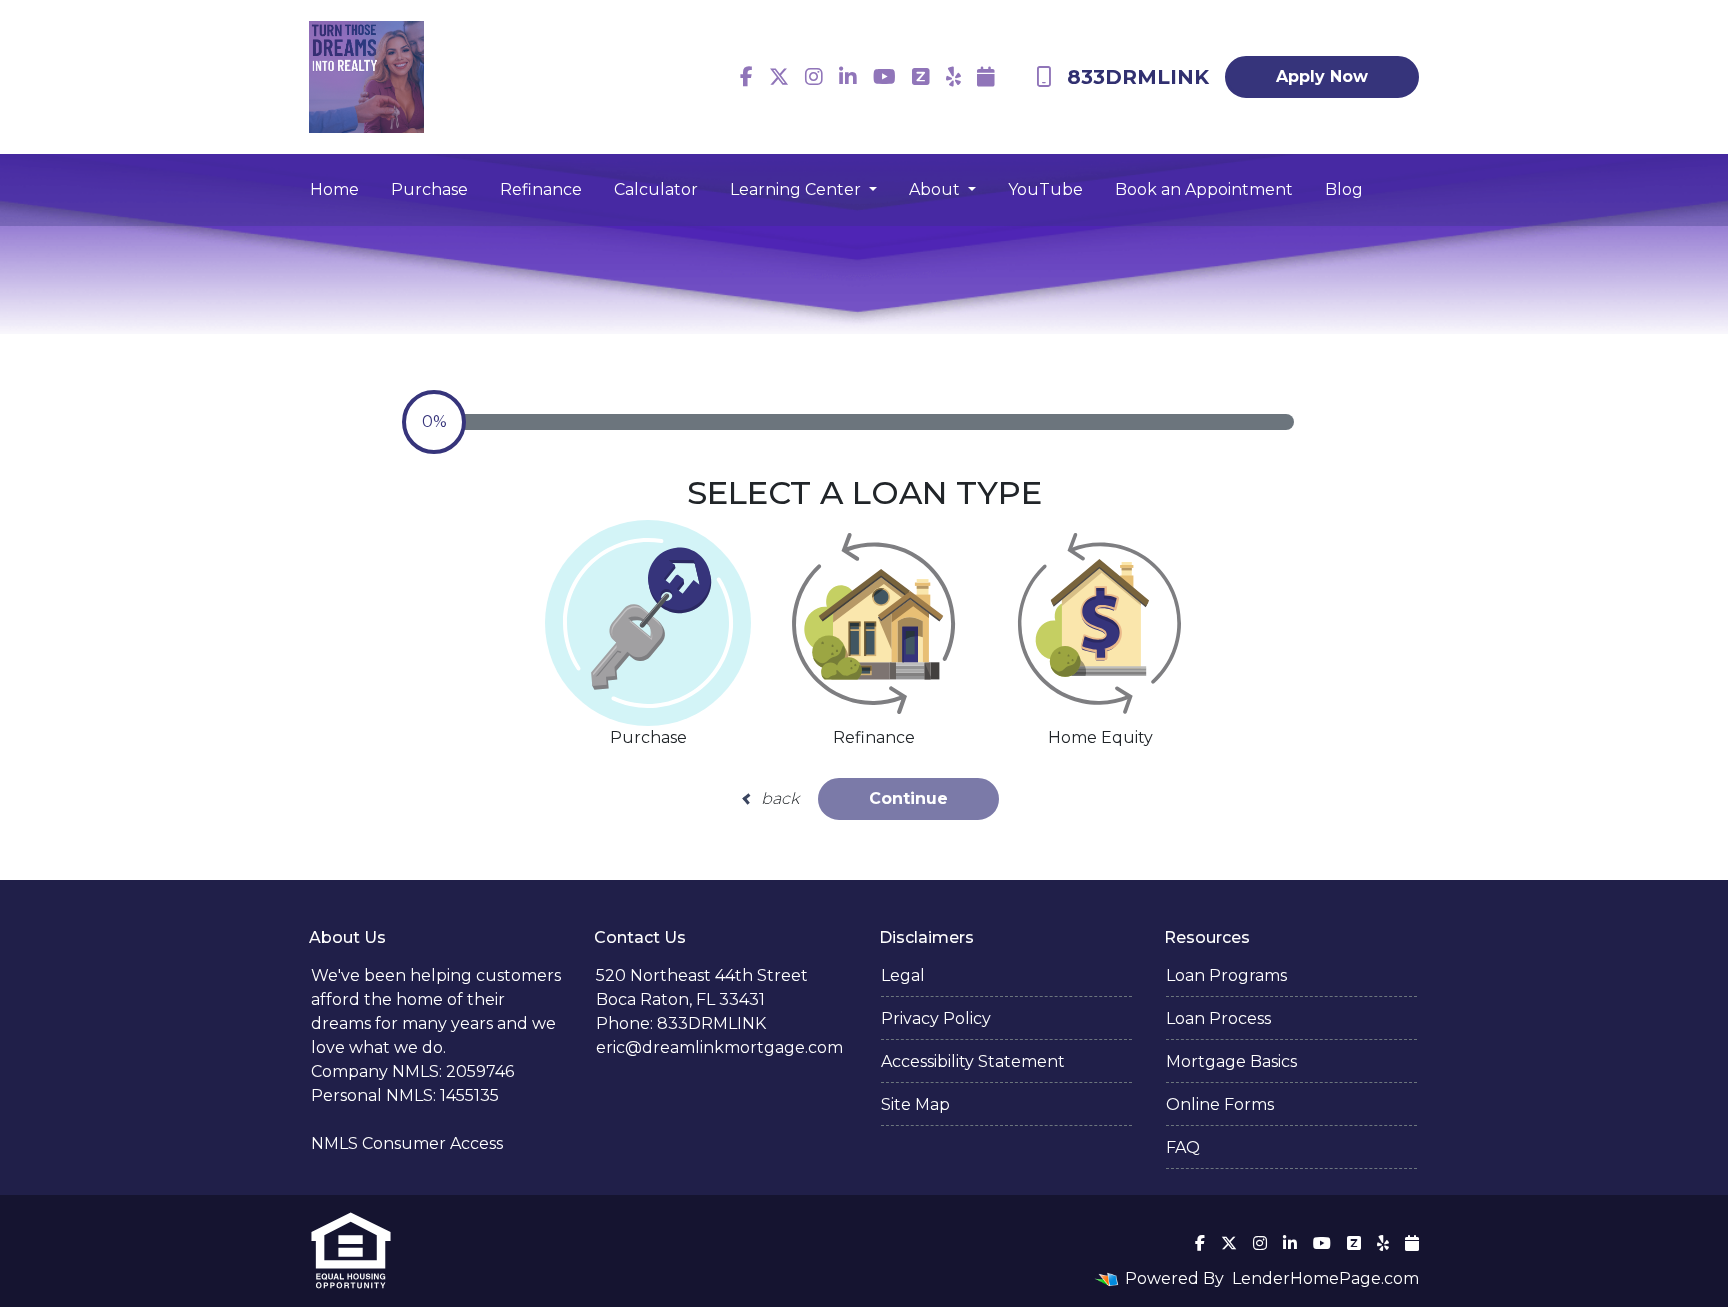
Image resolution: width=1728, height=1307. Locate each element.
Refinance (541, 189)
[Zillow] (921, 77)
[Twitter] (779, 77)
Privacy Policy (936, 1018)
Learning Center (797, 189)
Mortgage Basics (1231, 1061)
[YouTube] (884, 77)
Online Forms (1220, 1104)
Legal (903, 975)
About (936, 189)
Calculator (656, 189)
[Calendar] (986, 77)
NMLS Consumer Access (407, 1143)
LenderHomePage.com (1325, 1278)
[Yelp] (953, 77)
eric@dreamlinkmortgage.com (719, 1047)
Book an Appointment (1204, 189)
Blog (1344, 189)
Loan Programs (1226, 975)
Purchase (429, 189)
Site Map (915, 1104)
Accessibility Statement (973, 1061)
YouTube (1045, 189)
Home (334, 189)
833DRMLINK (1138, 77)
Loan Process (1218, 1018)
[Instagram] (814, 77)
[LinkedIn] (848, 77)
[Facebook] (746, 77)
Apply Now (1322, 76)
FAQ (1183, 1147)
